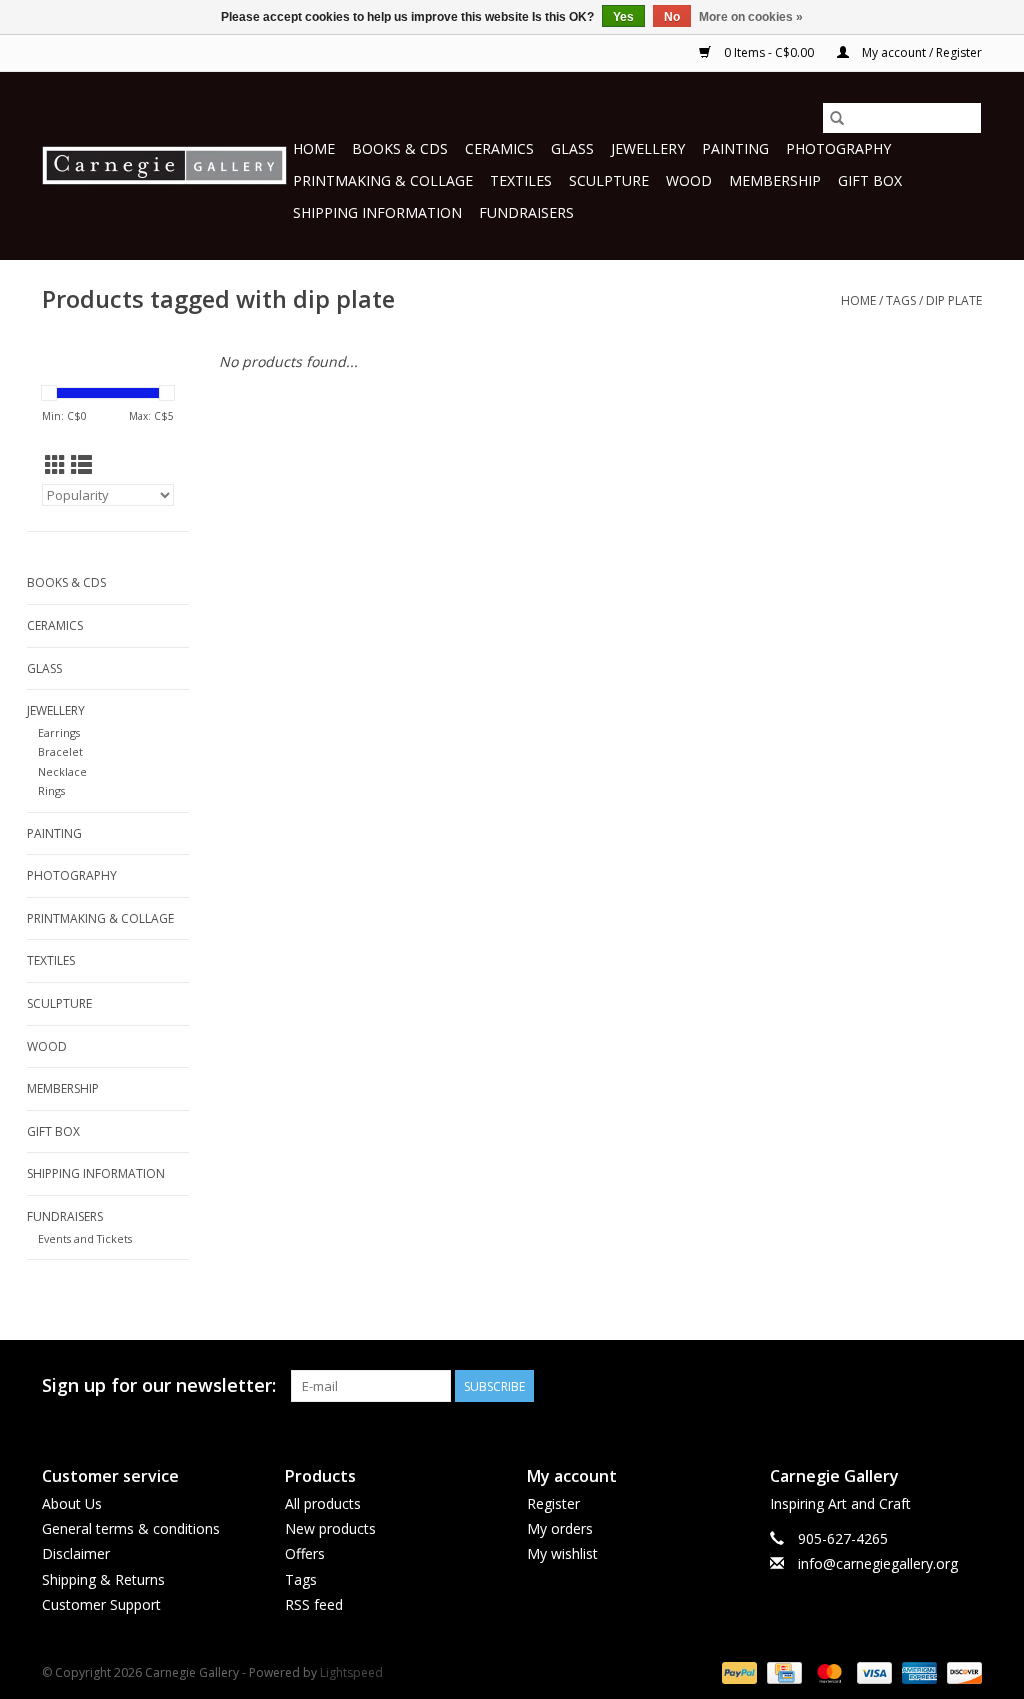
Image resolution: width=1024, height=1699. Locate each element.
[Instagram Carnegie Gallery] (966, 1386)
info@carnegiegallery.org (878, 1563)
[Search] (837, 118)
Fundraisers (526, 212)
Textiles (521, 180)
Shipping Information (377, 212)
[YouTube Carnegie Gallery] (930, 1386)
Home (314, 148)
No (672, 17)
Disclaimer (76, 1553)
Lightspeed (351, 1672)
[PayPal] (737, 1671)
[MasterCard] (827, 1671)
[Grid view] (55, 465)
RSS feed (314, 1604)
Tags (901, 300)
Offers (305, 1553)
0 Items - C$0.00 (769, 52)
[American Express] (917, 1671)
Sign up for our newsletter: (159, 1385)
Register (553, 1503)
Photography (838, 148)
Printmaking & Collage (383, 180)
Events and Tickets (85, 1238)
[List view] (81, 465)
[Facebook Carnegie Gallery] (858, 1386)
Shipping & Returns (103, 1579)
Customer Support (101, 1604)
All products (323, 1503)
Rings (51, 790)
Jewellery (648, 148)
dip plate (954, 300)
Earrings (59, 732)
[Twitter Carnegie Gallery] (894, 1386)
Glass (572, 148)
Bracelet (60, 751)
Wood (689, 180)
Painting (735, 148)
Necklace (62, 771)
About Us (72, 1503)
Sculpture (609, 180)
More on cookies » (751, 17)
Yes (623, 17)
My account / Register (920, 52)
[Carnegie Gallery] (164, 165)
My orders (560, 1528)
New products (330, 1528)
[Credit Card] (782, 1671)
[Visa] (872, 1671)
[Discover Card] (961, 1671)
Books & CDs (400, 148)
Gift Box (870, 180)
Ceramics (499, 148)
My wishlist (562, 1553)
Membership (775, 180)
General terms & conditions (131, 1528)
